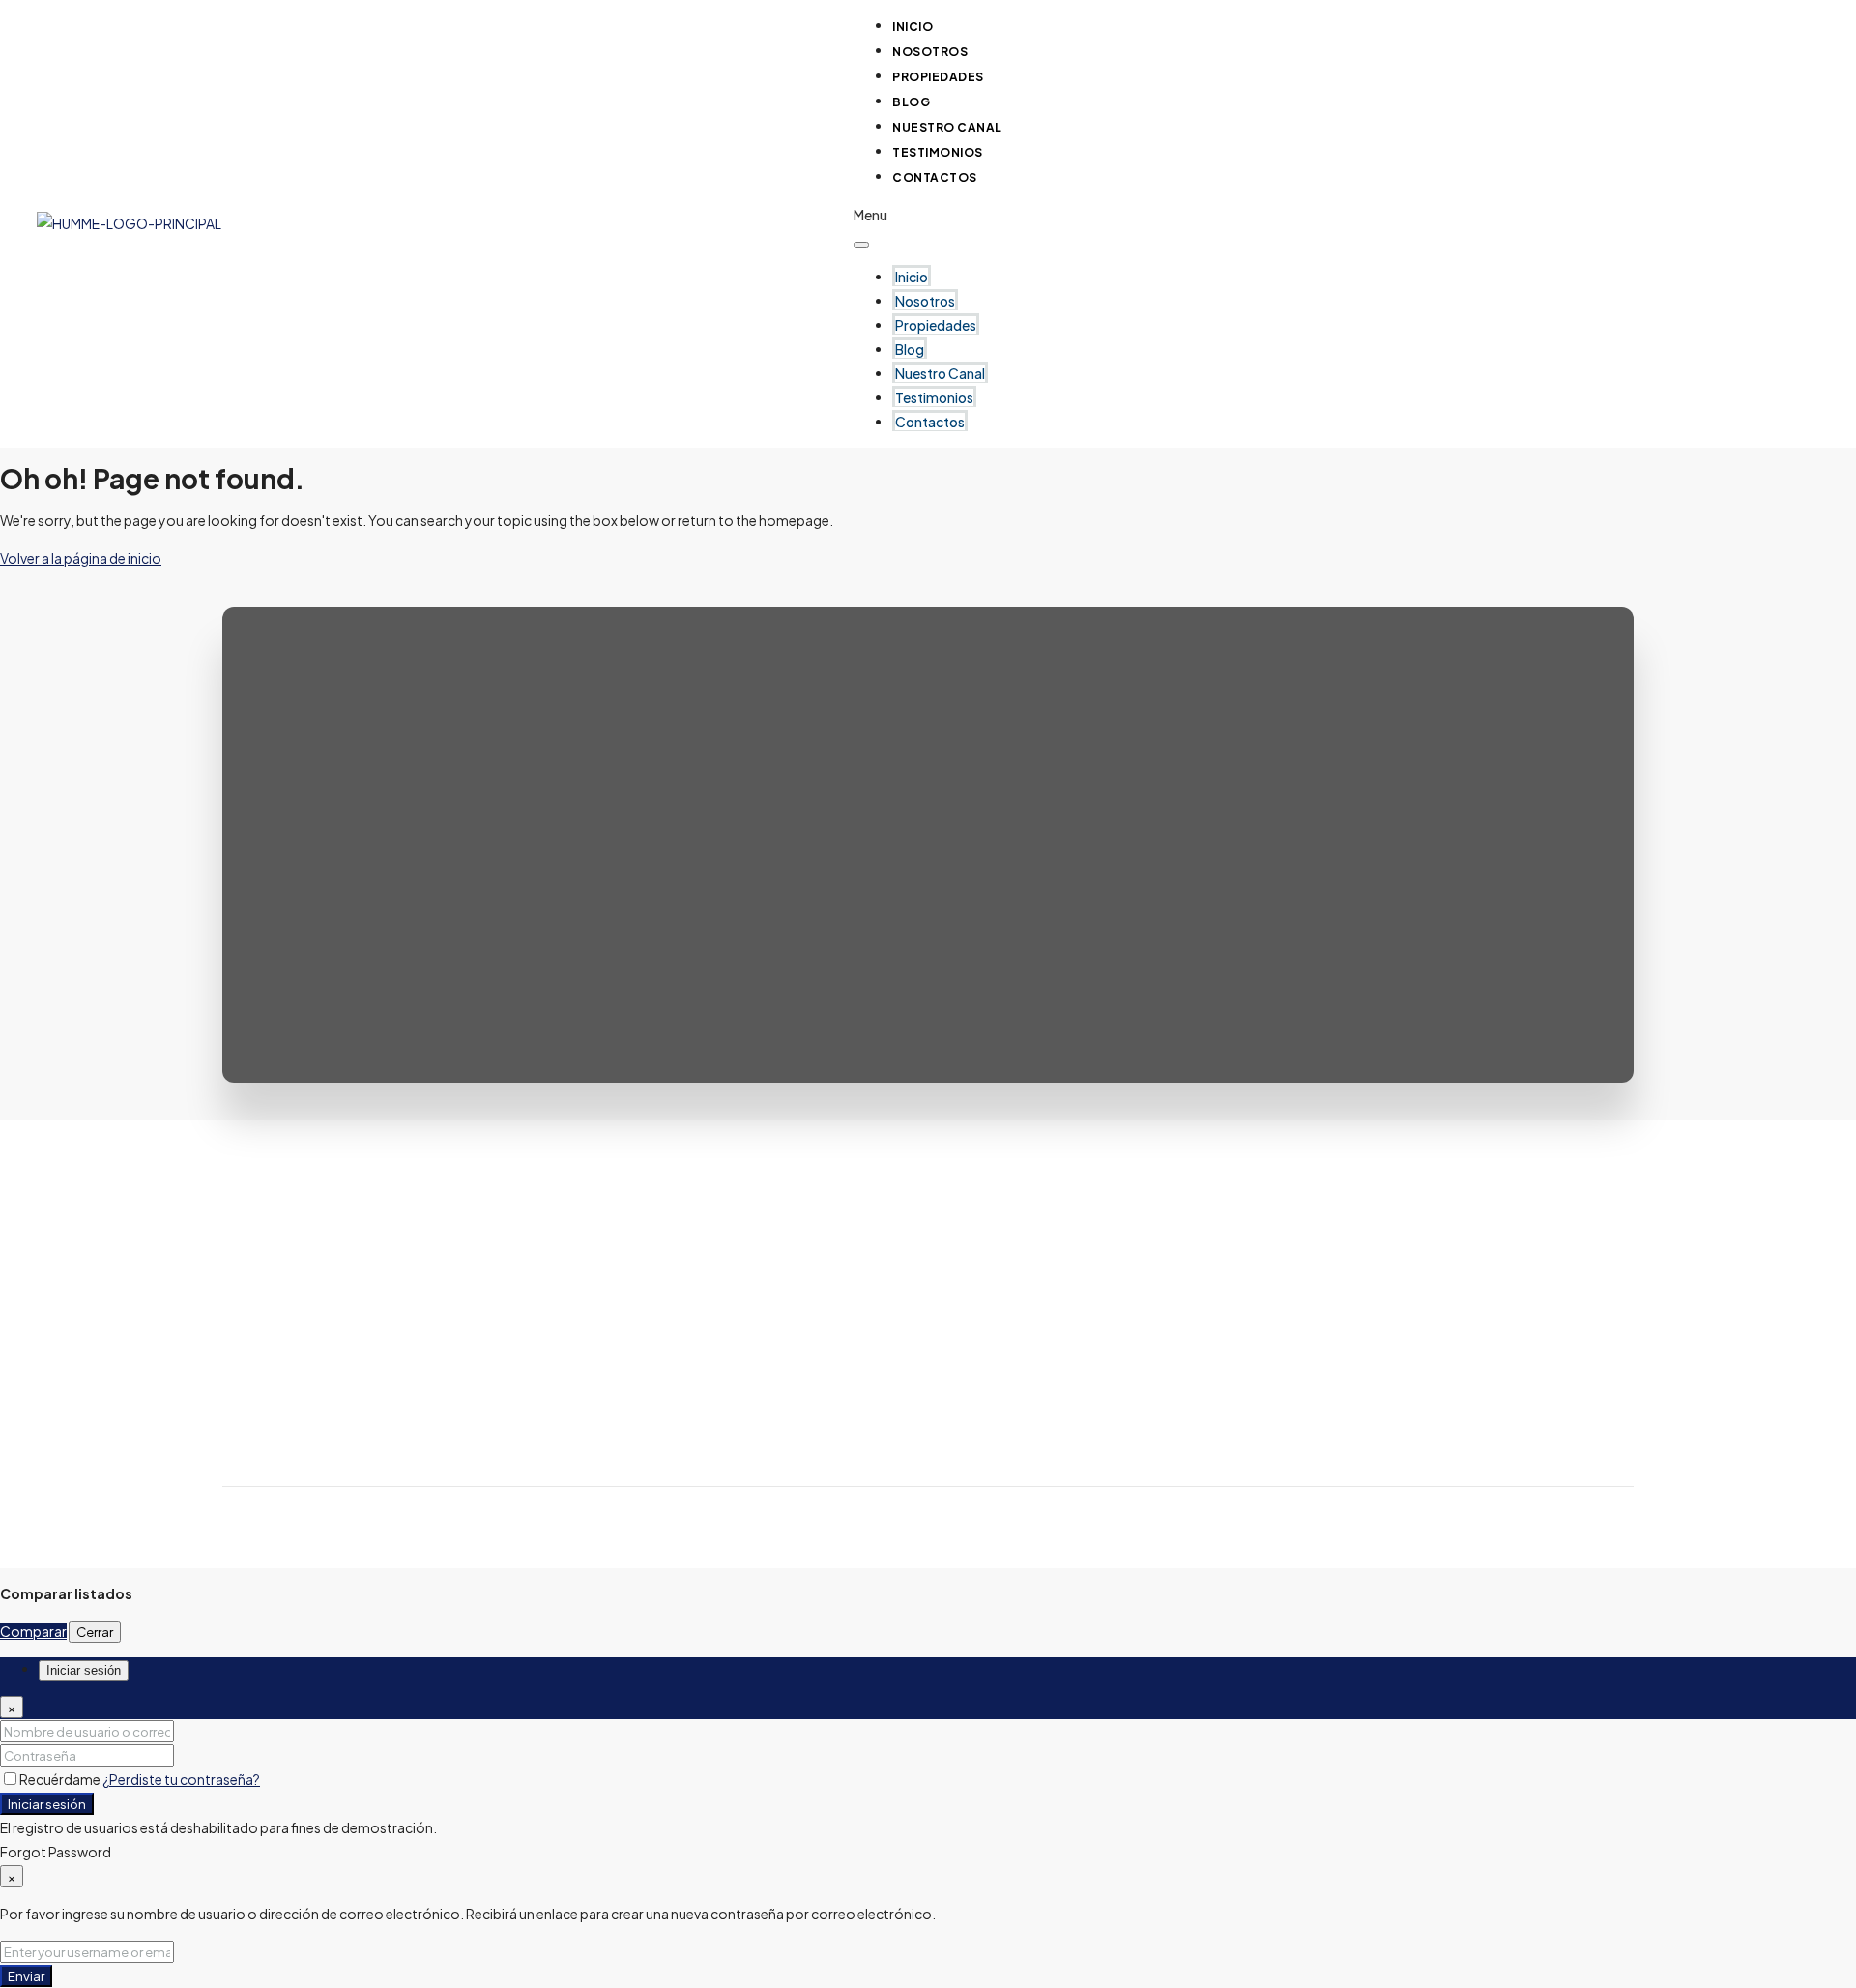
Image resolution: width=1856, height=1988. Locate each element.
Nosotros (925, 301)
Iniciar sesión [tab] (84, 1670)
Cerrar (95, 1632)
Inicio (912, 277)
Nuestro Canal (940, 373)
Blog (910, 349)
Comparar (33, 1631)
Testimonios (934, 397)
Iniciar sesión (47, 1804)
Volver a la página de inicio (81, 558)
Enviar (26, 1976)
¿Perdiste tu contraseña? (181, 1779)
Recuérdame (61, 1779)
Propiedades (938, 77)
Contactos (935, 177)
